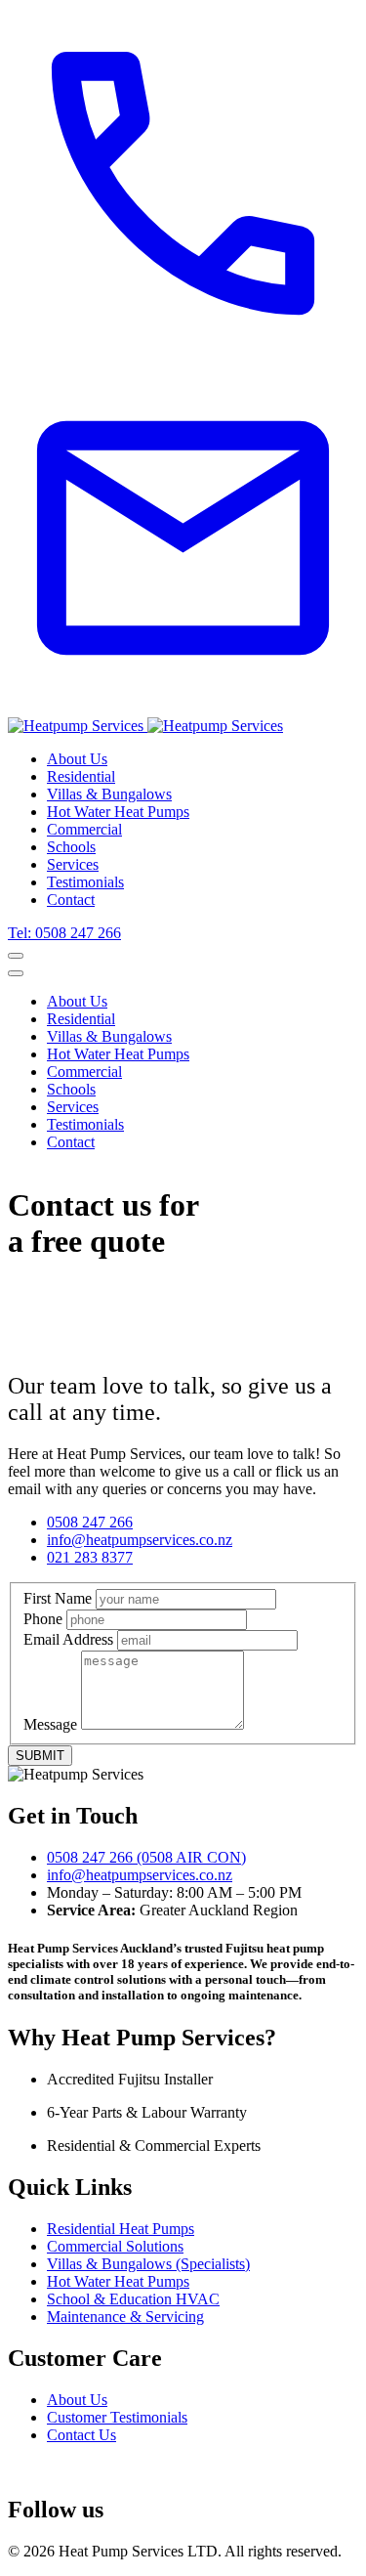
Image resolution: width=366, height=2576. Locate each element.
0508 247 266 (90, 1522)
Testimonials (85, 882)
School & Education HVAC (133, 2299)
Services (73, 864)
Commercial (84, 829)
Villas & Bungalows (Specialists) (148, 2264)
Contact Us (81, 2435)
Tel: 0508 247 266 (64, 933)
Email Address (68, 1639)
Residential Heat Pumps (121, 2229)
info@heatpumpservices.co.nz (140, 1540)
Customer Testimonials (117, 2417)
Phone (43, 1619)
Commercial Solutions (115, 2246)
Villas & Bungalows (109, 794)
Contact (71, 900)
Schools (71, 847)
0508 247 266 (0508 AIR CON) (146, 1857)
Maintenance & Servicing (125, 2317)
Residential (81, 776)
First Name (58, 1598)
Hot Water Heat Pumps (118, 812)
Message (50, 1724)
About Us (77, 759)
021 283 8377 (90, 1557)
